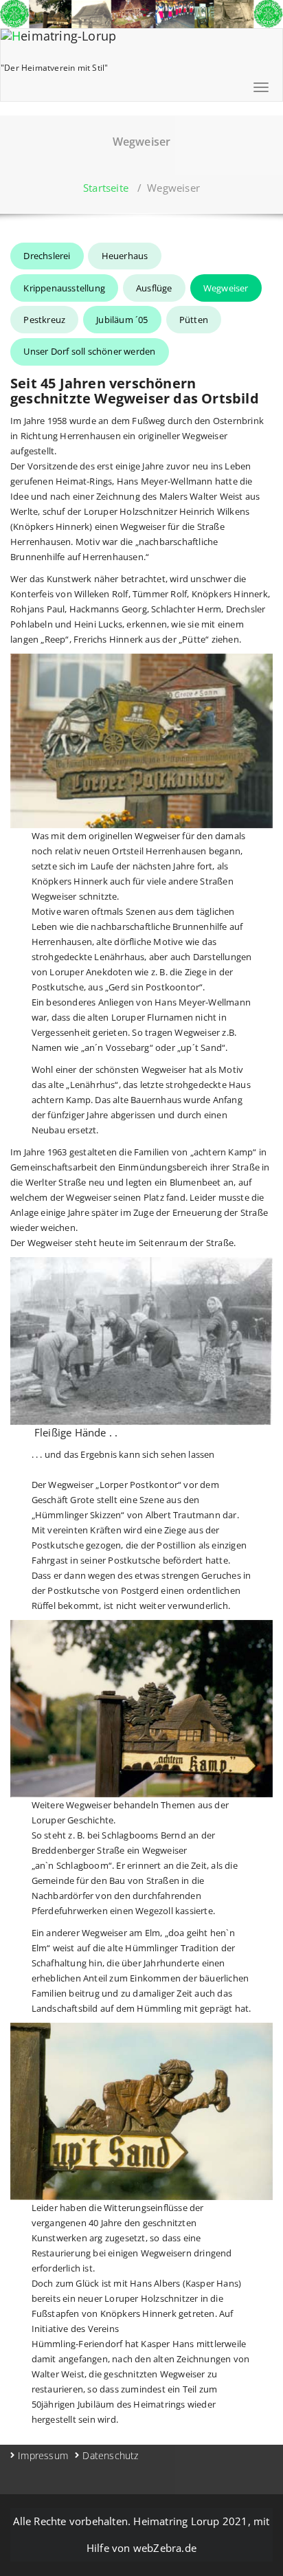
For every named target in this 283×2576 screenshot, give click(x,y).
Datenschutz (110, 2455)
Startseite (106, 188)
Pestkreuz (44, 320)
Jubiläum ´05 (122, 320)
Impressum (43, 2455)
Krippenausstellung (64, 288)
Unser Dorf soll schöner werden (89, 351)
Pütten (194, 320)
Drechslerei (47, 256)
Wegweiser (226, 288)
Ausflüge (154, 288)
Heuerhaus (125, 256)
